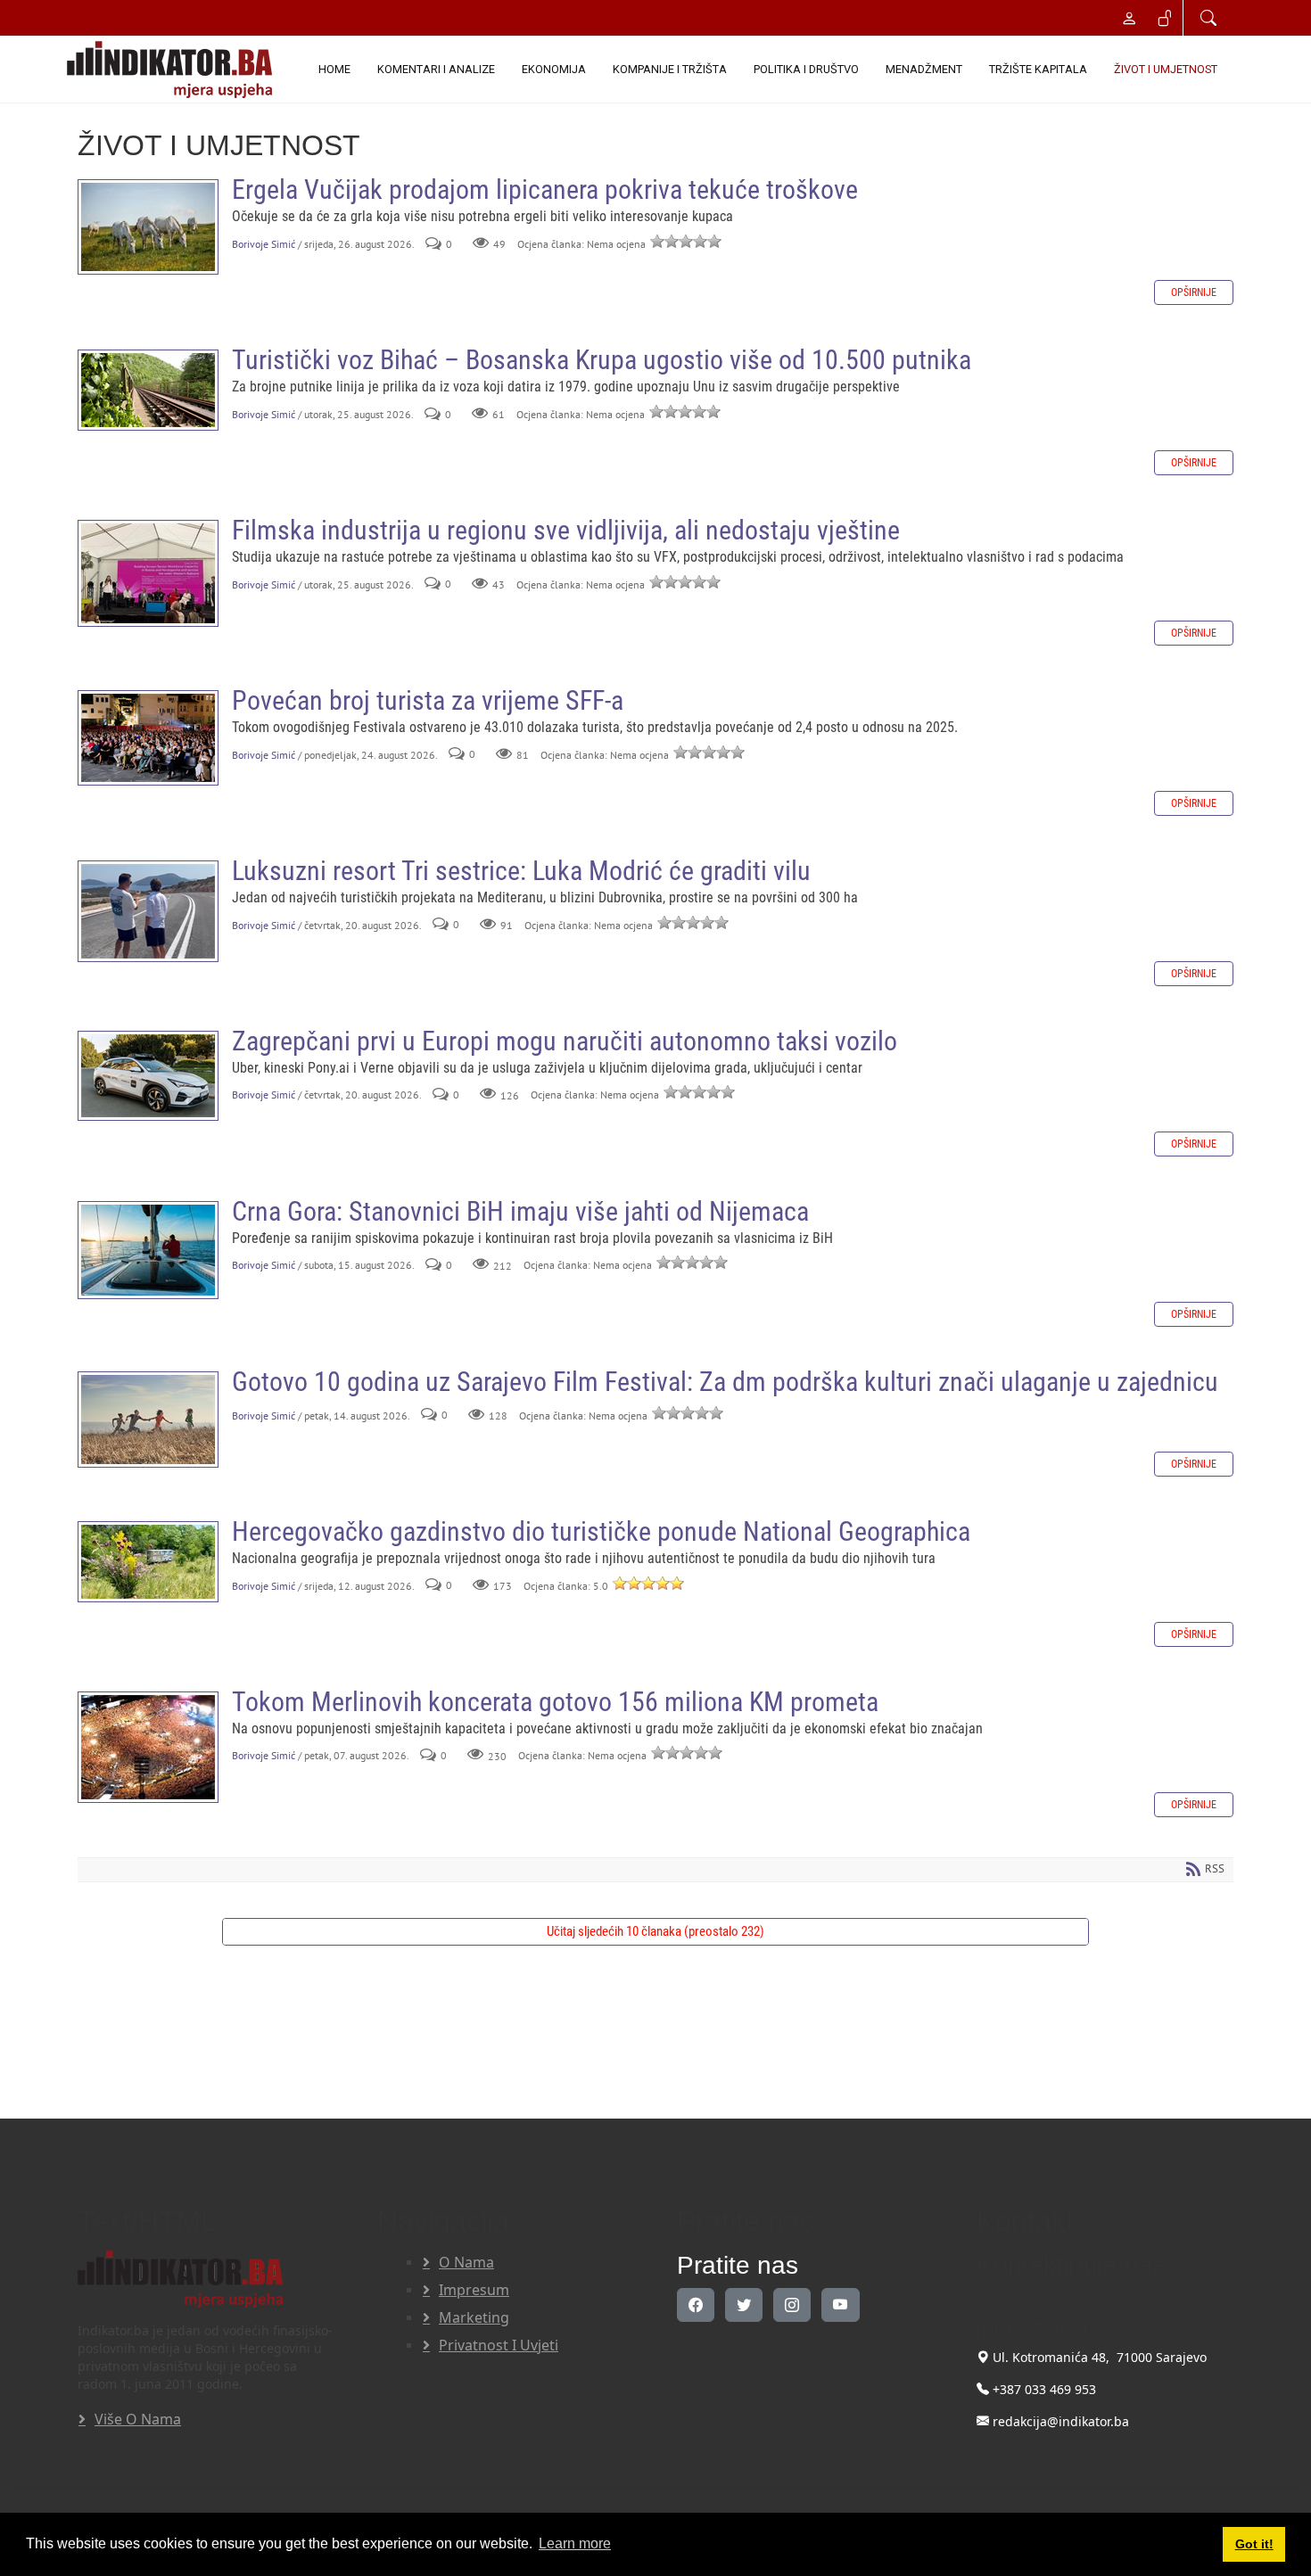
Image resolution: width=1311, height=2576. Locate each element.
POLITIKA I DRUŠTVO (806, 69)
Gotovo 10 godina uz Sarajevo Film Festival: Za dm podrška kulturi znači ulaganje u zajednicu (148, 1420)
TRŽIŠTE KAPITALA (1038, 69)
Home (334, 69)
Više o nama (138, 2419)
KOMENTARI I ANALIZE (436, 69)
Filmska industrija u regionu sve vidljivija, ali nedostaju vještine (148, 573)
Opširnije (1194, 292)
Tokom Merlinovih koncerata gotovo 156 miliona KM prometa (148, 1747)
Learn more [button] (575, 2543)
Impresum (474, 2290)
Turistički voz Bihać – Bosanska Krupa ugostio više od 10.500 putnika (148, 390)
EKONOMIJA (554, 69)
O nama (466, 2262)
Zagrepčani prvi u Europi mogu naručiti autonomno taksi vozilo (148, 1076)
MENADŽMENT (924, 69)
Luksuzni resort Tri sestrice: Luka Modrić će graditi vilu (148, 911)
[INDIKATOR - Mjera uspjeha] (173, 70)
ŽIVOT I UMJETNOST (1166, 69)
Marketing (474, 2317)
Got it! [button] (1254, 2544)
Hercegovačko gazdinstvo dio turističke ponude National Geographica (148, 1562)
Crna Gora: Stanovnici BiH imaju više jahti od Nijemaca (148, 1250)
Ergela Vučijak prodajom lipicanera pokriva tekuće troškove (148, 227)
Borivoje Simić (264, 244)
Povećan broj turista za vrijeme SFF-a (148, 738)
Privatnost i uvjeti (499, 2345)
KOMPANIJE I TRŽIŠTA (670, 69)
